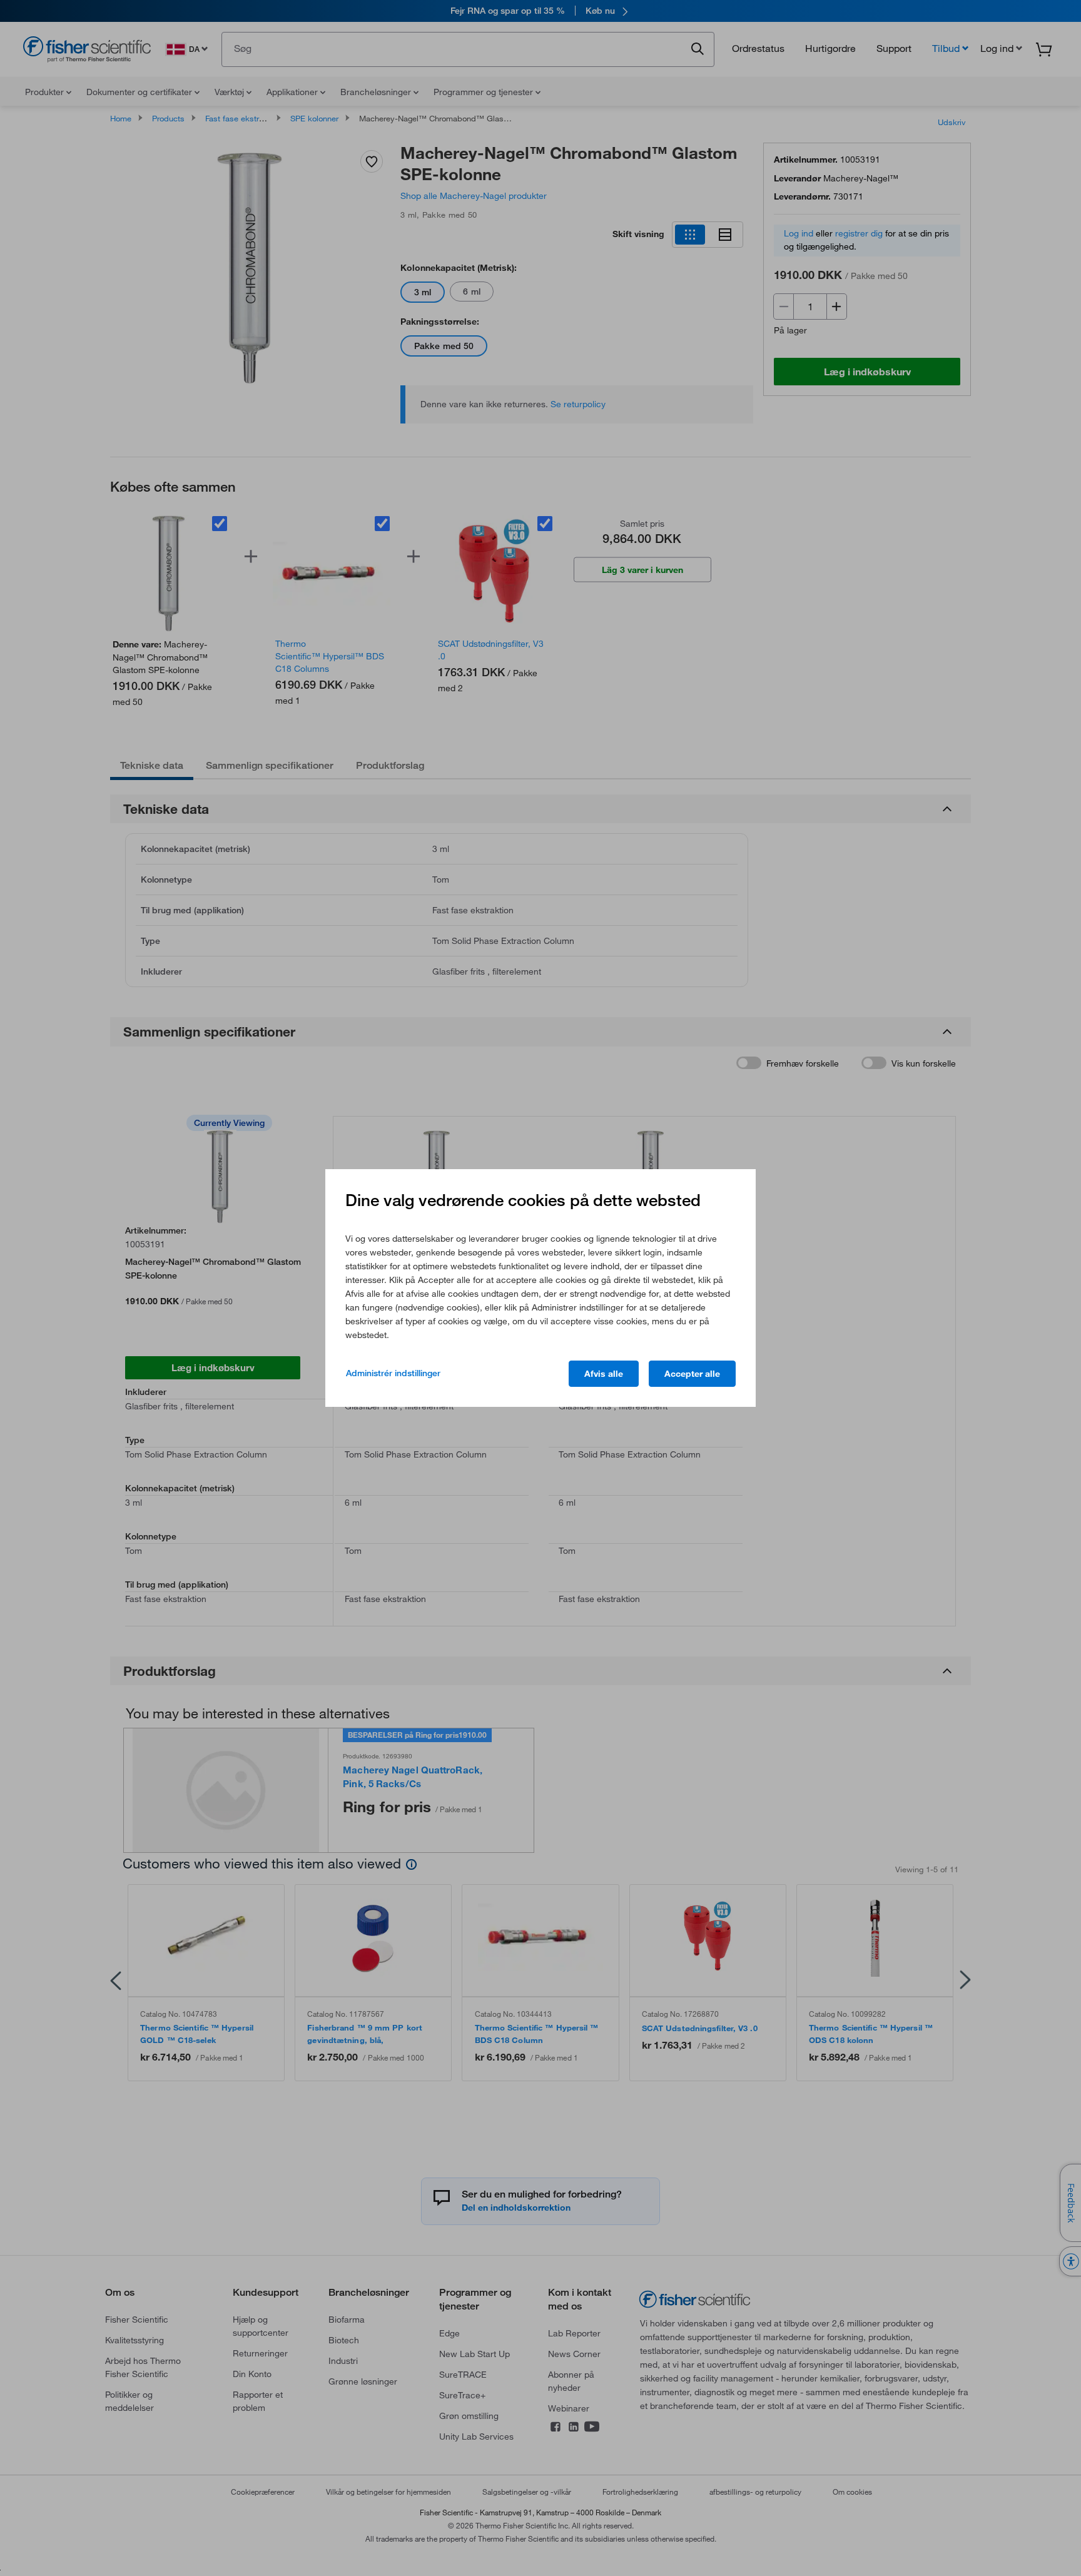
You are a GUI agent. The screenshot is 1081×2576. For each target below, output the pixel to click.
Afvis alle (604, 1374)
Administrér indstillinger (393, 1373)
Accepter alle (692, 1374)
